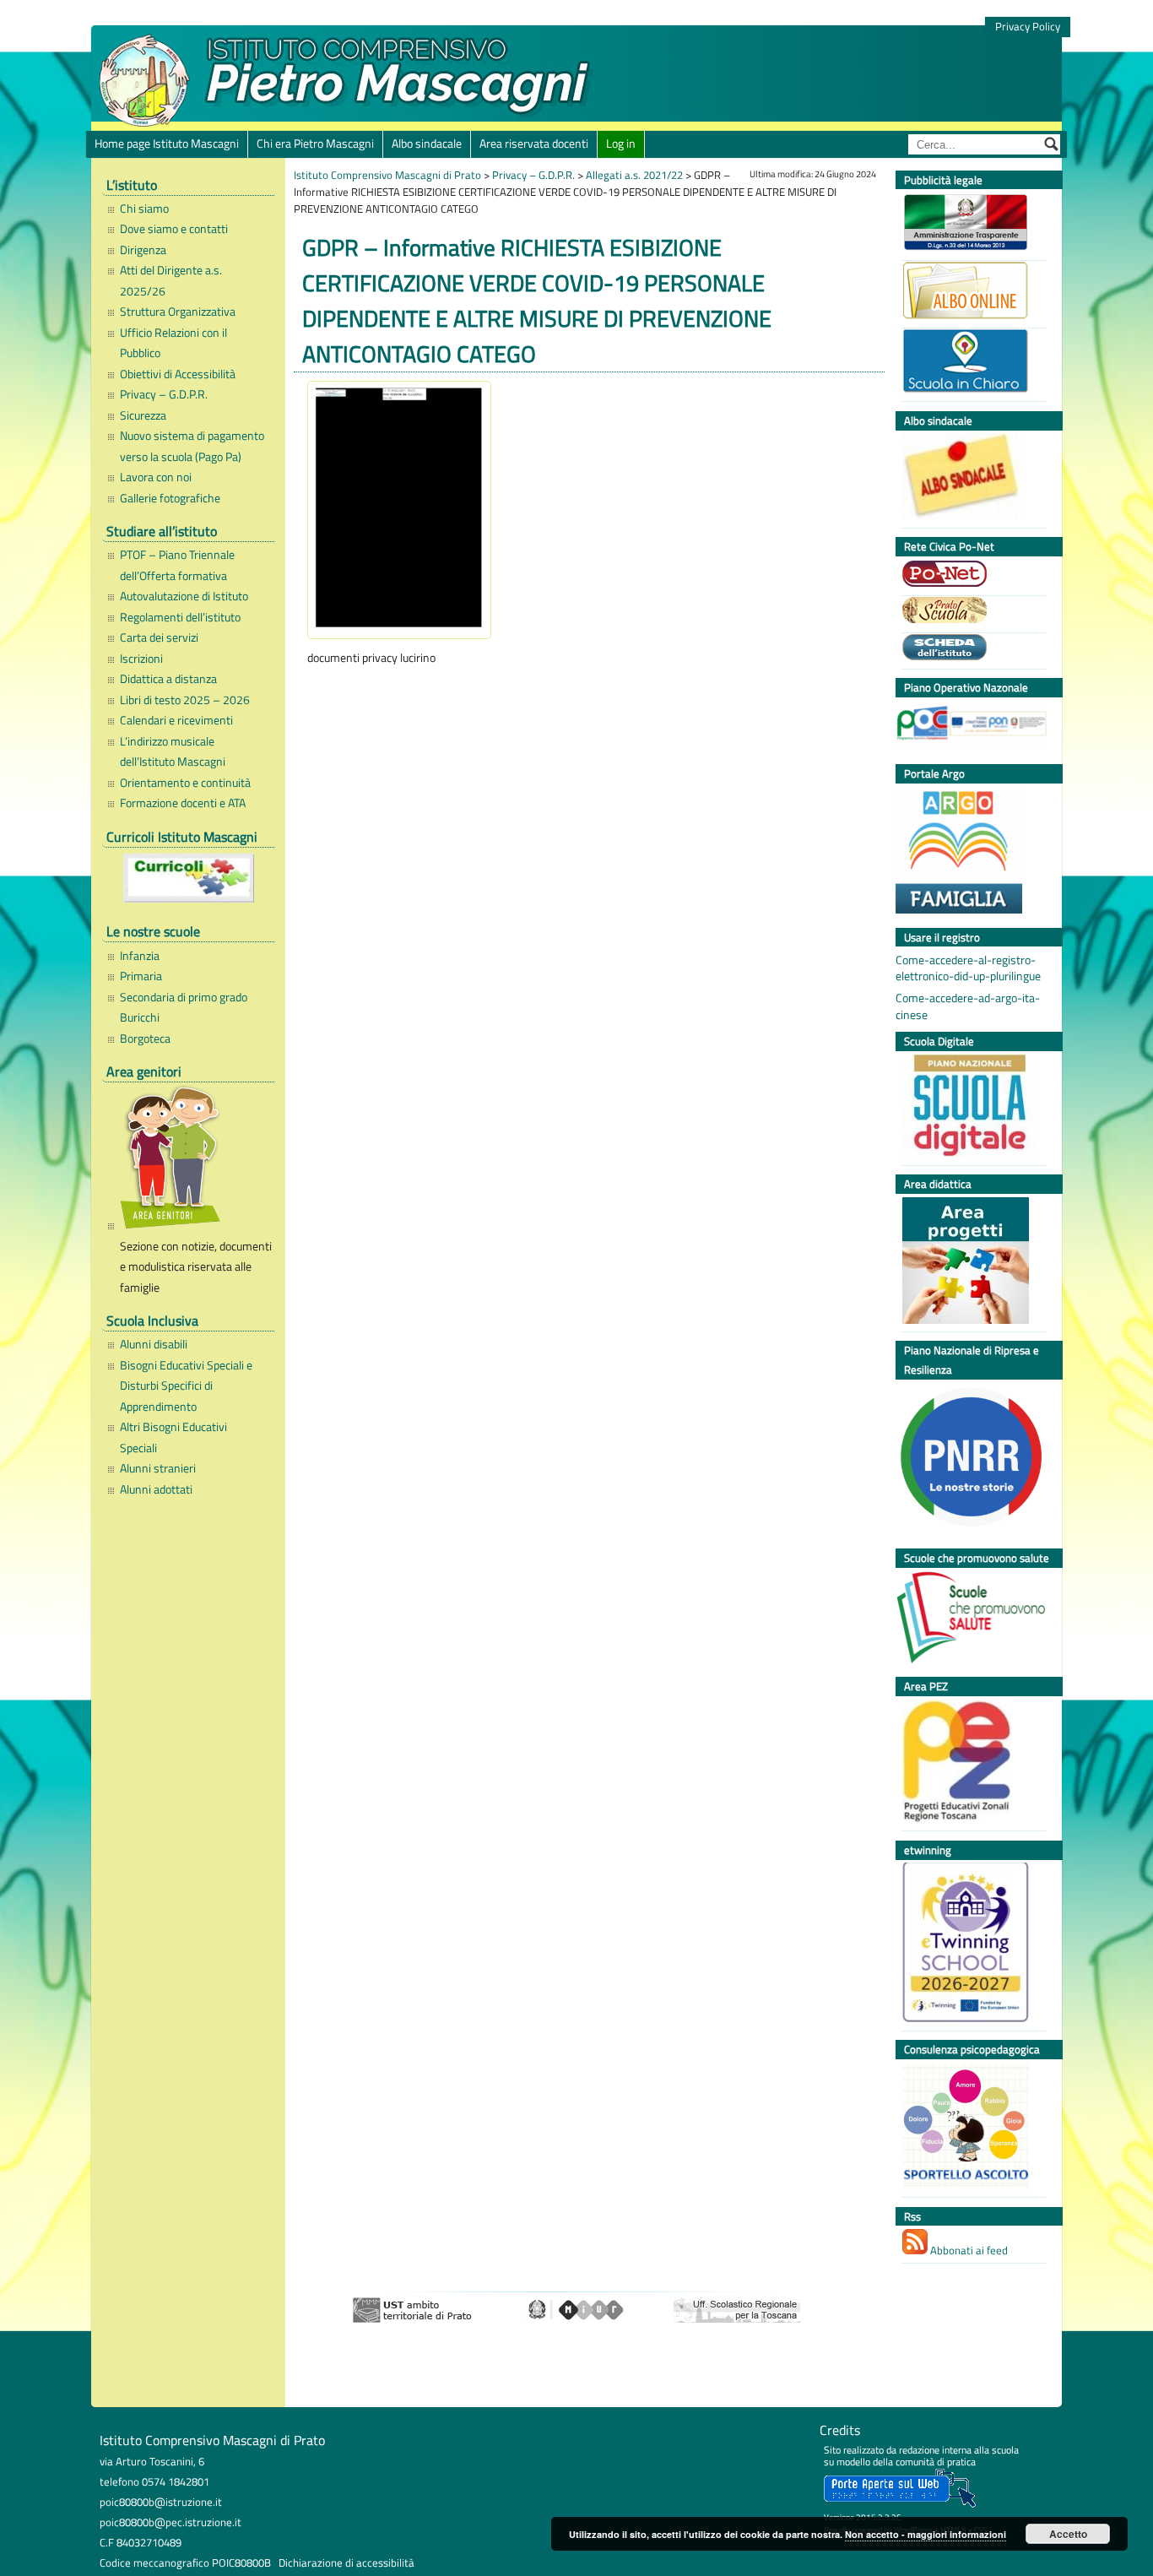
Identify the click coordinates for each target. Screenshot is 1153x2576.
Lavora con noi (156, 477)
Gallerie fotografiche (170, 498)
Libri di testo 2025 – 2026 (185, 700)
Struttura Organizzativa (178, 312)
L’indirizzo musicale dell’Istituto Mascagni (173, 751)
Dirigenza (143, 250)
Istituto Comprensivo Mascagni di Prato (387, 175)
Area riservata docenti (534, 144)
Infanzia (140, 956)
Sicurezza (143, 415)
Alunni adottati (156, 1489)
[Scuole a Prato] (970, 612)
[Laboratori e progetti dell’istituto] (970, 1263)
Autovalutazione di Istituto (184, 596)
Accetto (1068, 2534)
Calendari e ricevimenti (176, 720)
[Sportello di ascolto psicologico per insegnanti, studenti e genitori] (970, 2128)
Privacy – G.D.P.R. (164, 394)
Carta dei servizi (159, 637)
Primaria (141, 976)
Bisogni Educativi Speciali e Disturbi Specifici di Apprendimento (186, 1386)
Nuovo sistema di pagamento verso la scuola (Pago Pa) (192, 446)
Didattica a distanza (168, 679)
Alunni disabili (154, 1344)
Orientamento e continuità (185, 783)
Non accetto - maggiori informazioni (926, 2534)
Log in (621, 144)
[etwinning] (970, 1944)
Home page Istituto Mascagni (167, 144)
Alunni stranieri (158, 1468)
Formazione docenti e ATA (183, 803)
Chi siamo (144, 209)
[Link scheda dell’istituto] (970, 649)
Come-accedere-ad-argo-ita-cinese (968, 1006)
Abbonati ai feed (968, 2250)
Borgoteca (145, 1039)
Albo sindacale (427, 144)
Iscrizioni (141, 659)
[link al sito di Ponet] (970, 576)
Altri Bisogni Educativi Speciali (173, 1437)
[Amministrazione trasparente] (970, 224)
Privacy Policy (1028, 27)
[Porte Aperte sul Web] (900, 2504)
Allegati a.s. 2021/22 (634, 175)
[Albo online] (970, 293)
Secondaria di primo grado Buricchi (184, 1007)
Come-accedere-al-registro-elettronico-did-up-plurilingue (968, 968)
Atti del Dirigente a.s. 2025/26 (171, 280)
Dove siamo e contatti (174, 229)
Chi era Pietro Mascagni (315, 144)
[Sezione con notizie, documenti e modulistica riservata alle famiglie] (193, 1160)
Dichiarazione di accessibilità (346, 2562)
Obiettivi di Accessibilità (178, 374)
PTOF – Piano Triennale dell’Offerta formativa (177, 565)
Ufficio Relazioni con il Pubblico (173, 343)
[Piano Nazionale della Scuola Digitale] (970, 1107)
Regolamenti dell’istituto (180, 617)
